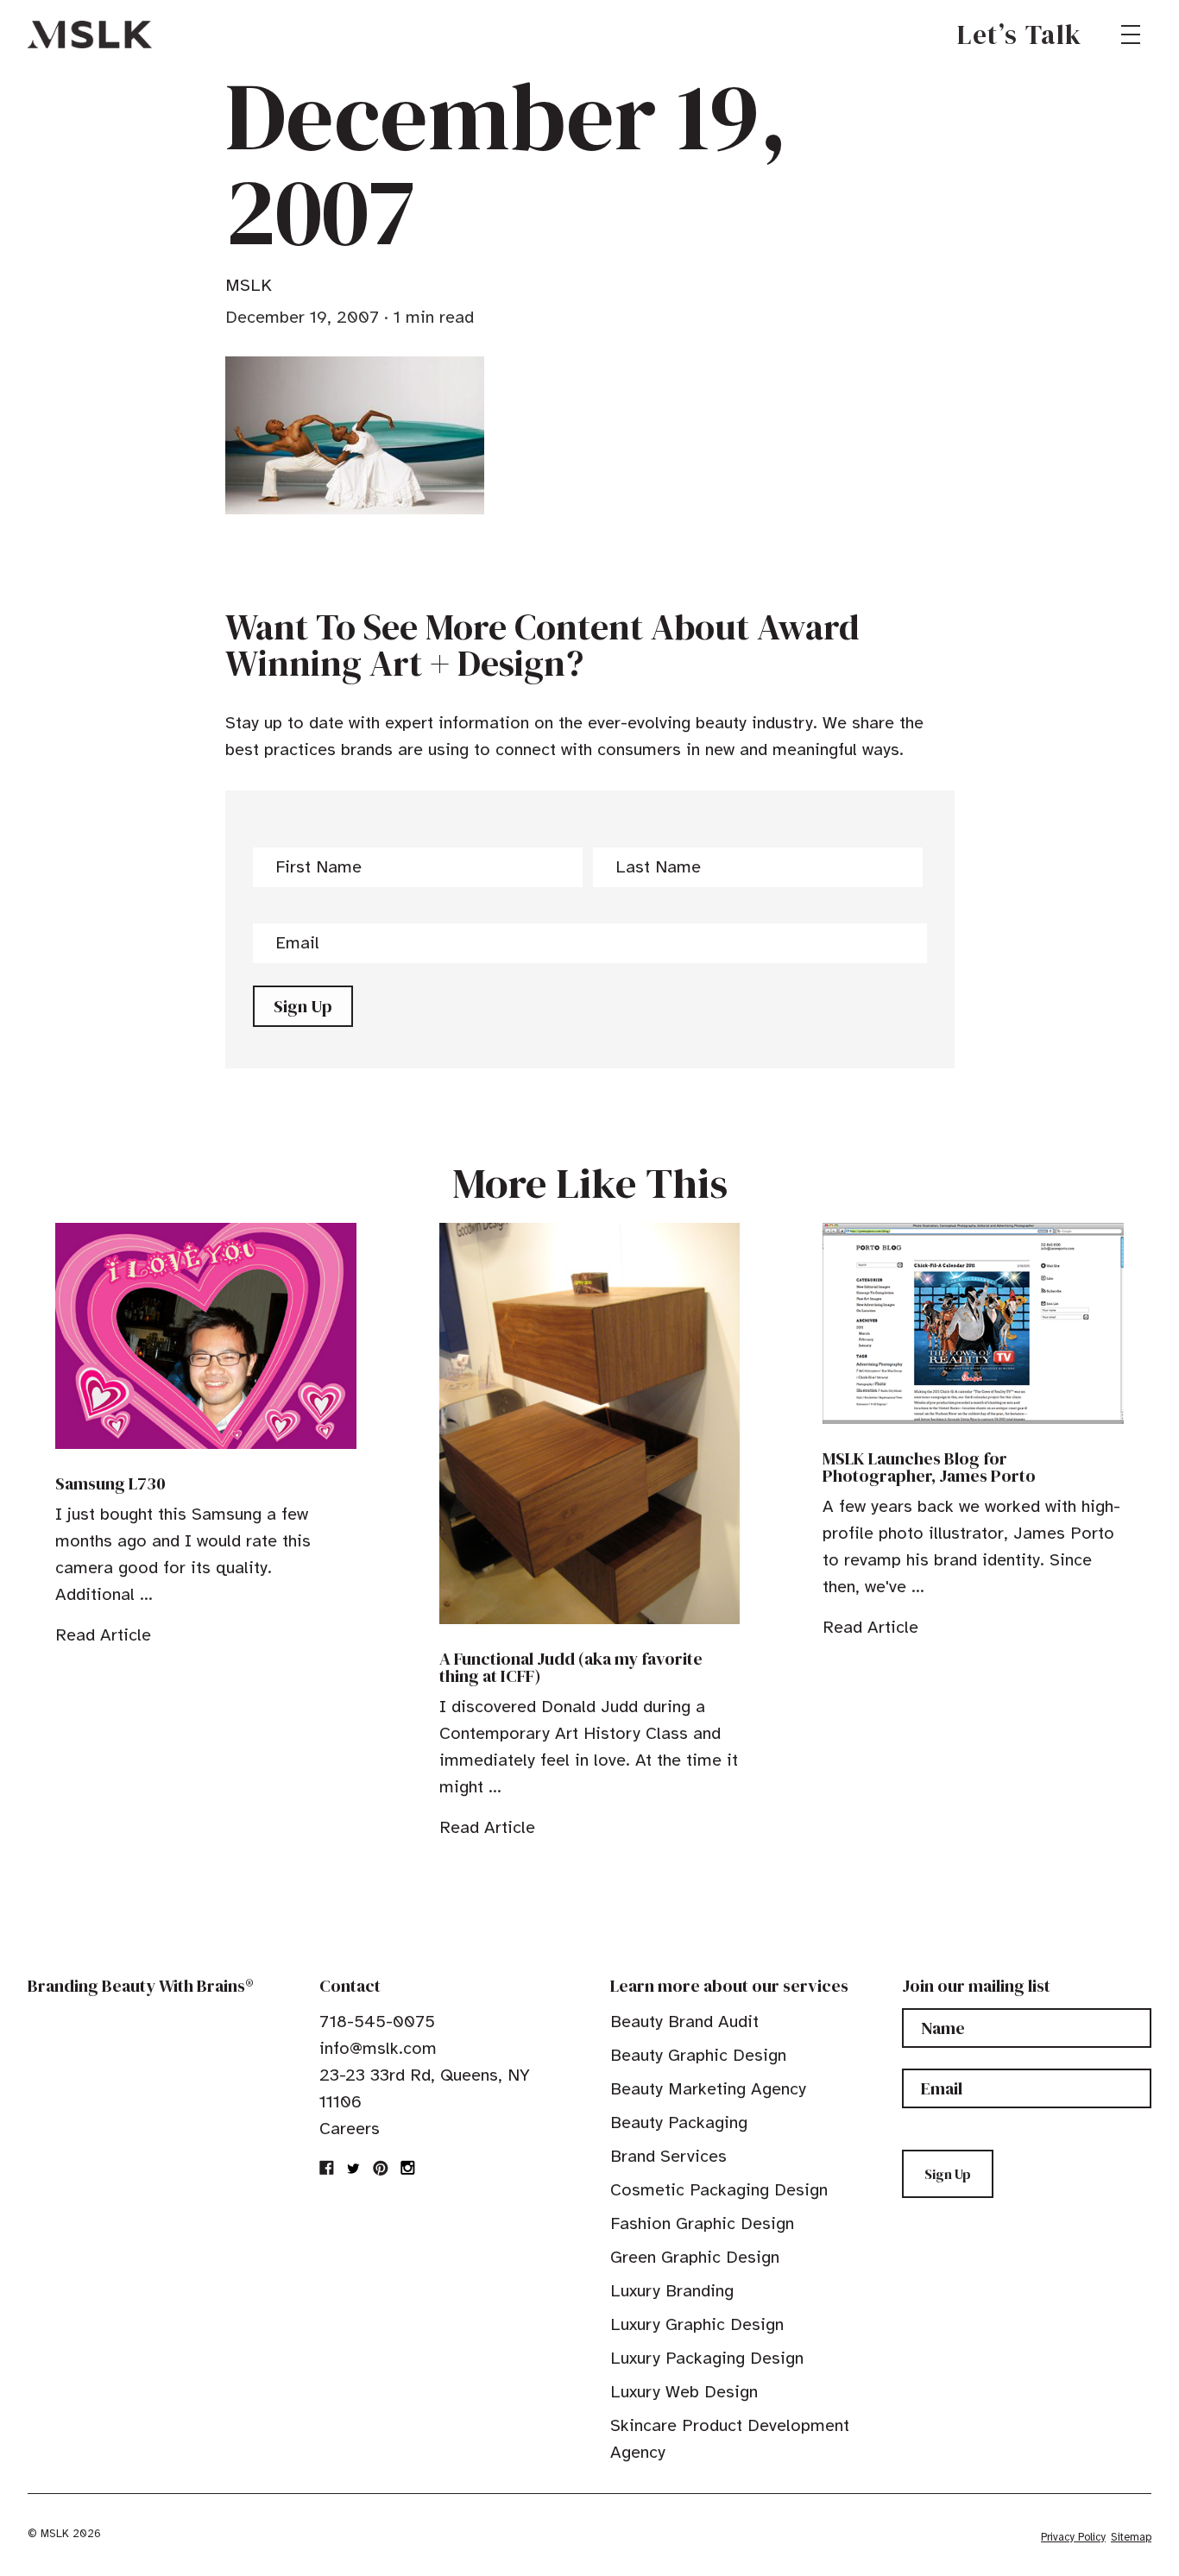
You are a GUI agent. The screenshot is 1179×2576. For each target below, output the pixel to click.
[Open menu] (1131, 35)
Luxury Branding (672, 2291)
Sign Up (303, 1006)
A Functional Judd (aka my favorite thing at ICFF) (571, 1667)
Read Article (103, 1635)
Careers (350, 2129)
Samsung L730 (110, 1483)
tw (354, 2168)
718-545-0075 (377, 2022)
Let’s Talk (1020, 35)
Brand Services (668, 2156)
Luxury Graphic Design (697, 2324)
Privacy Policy (1073, 2537)
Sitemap (1131, 2537)
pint (381, 2168)
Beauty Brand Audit (684, 2022)
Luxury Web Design (684, 2392)
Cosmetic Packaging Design (719, 2190)
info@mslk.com (378, 2048)
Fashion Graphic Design (702, 2223)
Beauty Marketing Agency (708, 2089)
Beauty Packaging (679, 2123)
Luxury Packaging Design (707, 2358)
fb (327, 2168)
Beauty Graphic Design (698, 2055)
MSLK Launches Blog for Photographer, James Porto (929, 1467)
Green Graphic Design (695, 2257)
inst (407, 2168)
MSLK (90, 35)
